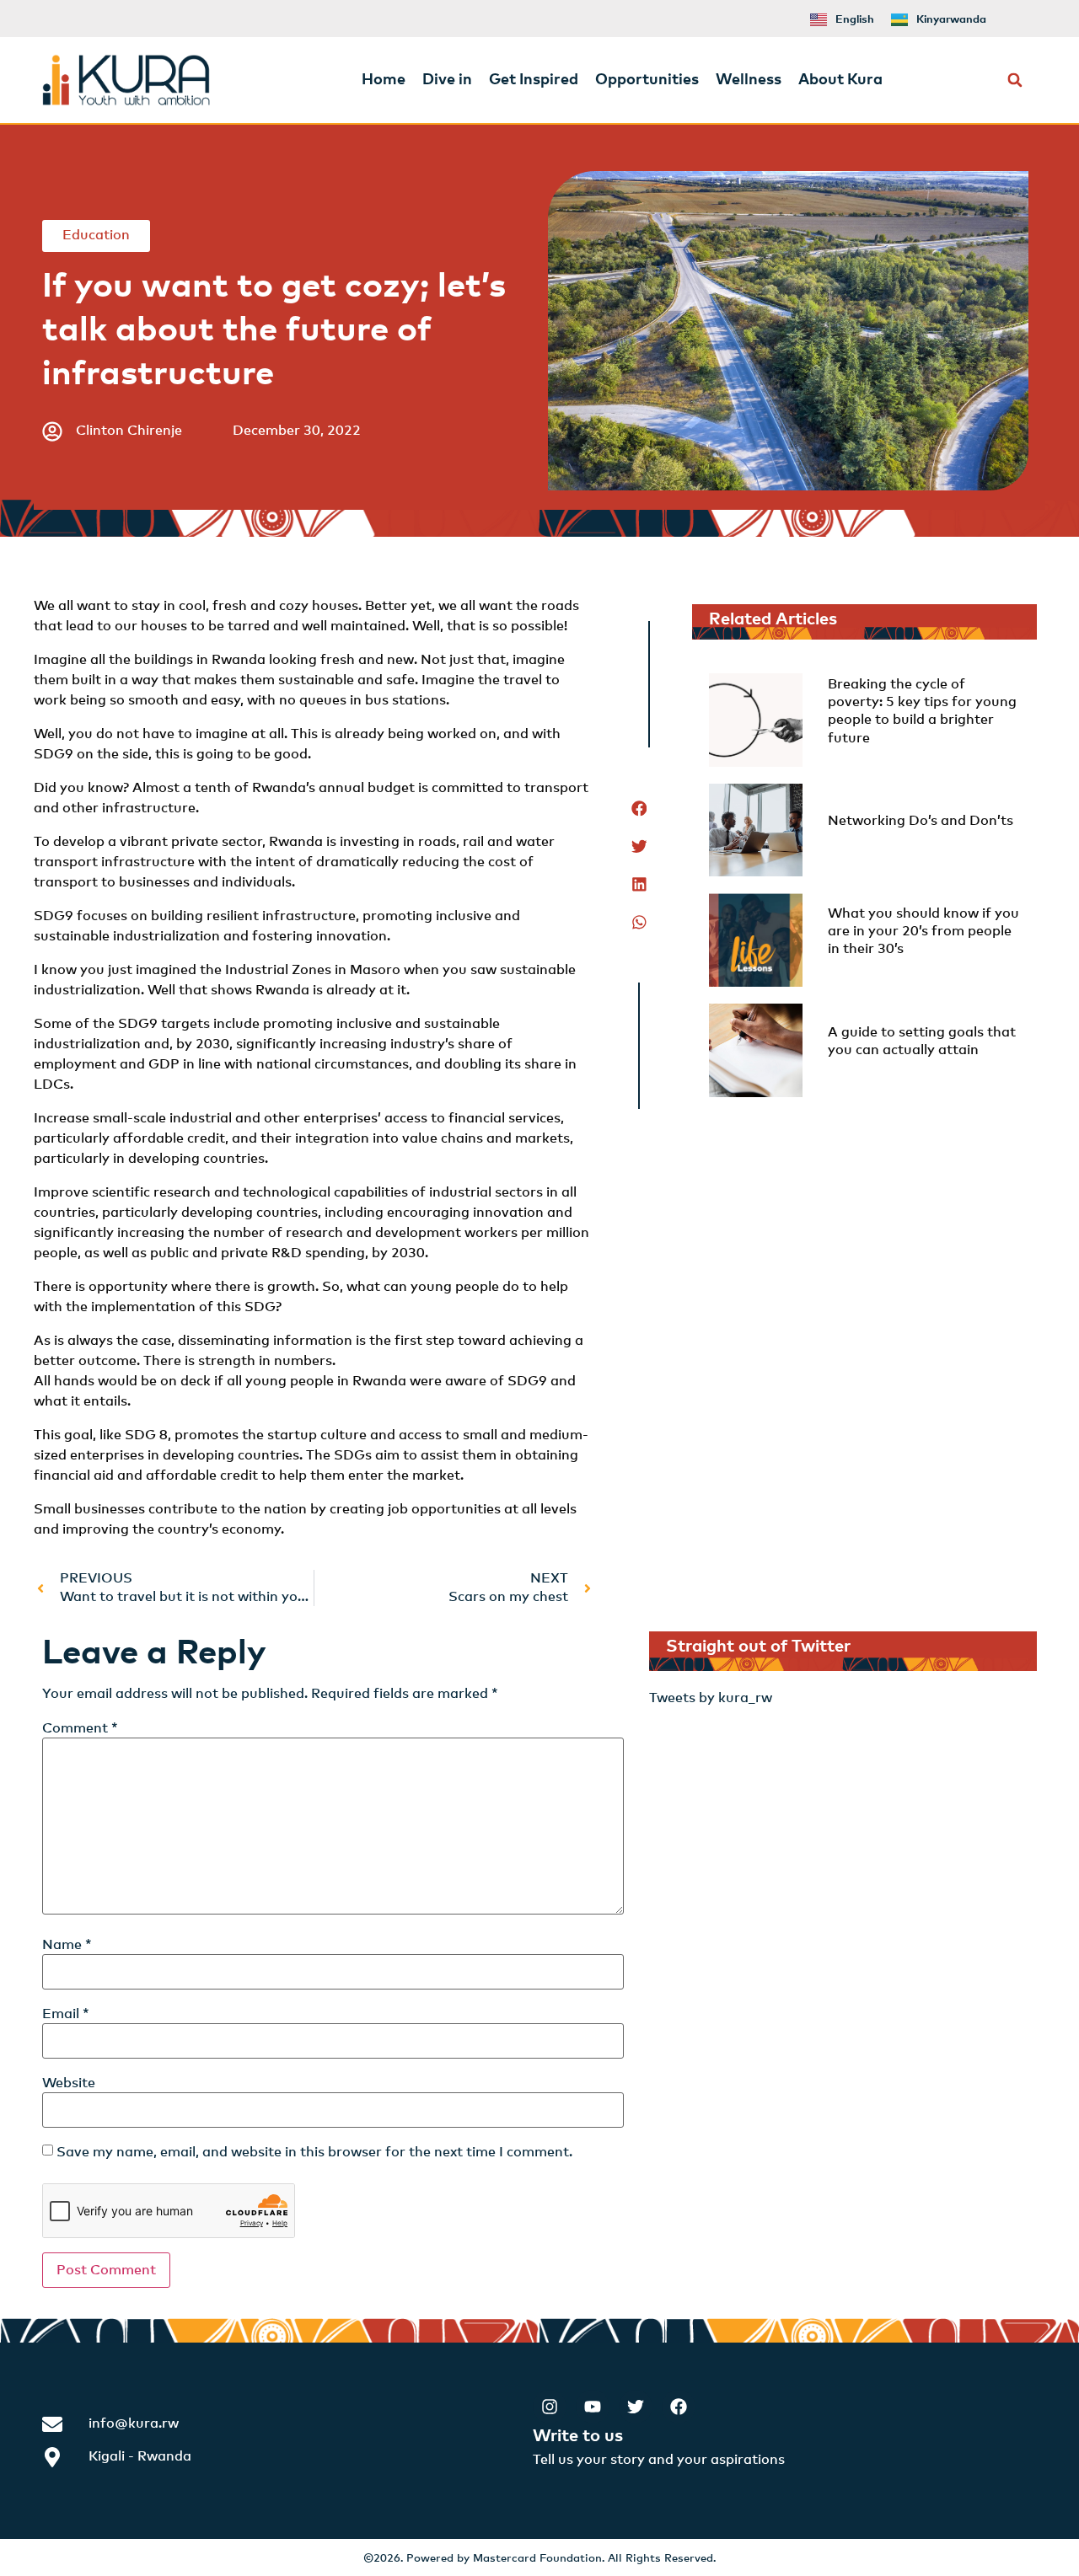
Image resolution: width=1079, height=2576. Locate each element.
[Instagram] (550, 2407)
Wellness (749, 80)
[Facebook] (679, 2407)
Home (384, 80)
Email (66, 2014)
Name (67, 1945)
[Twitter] (636, 2407)
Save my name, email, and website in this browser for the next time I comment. (314, 2152)
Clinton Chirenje (129, 431)
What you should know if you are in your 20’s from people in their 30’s (923, 932)
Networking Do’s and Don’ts (921, 821)
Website (69, 2083)
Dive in (447, 80)
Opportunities (647, 80)
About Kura (840, 80)
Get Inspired (534, 80)
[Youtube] (593, 2407)
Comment (80, 1728)
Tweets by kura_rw (711, 1698)
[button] (1015, 80)
